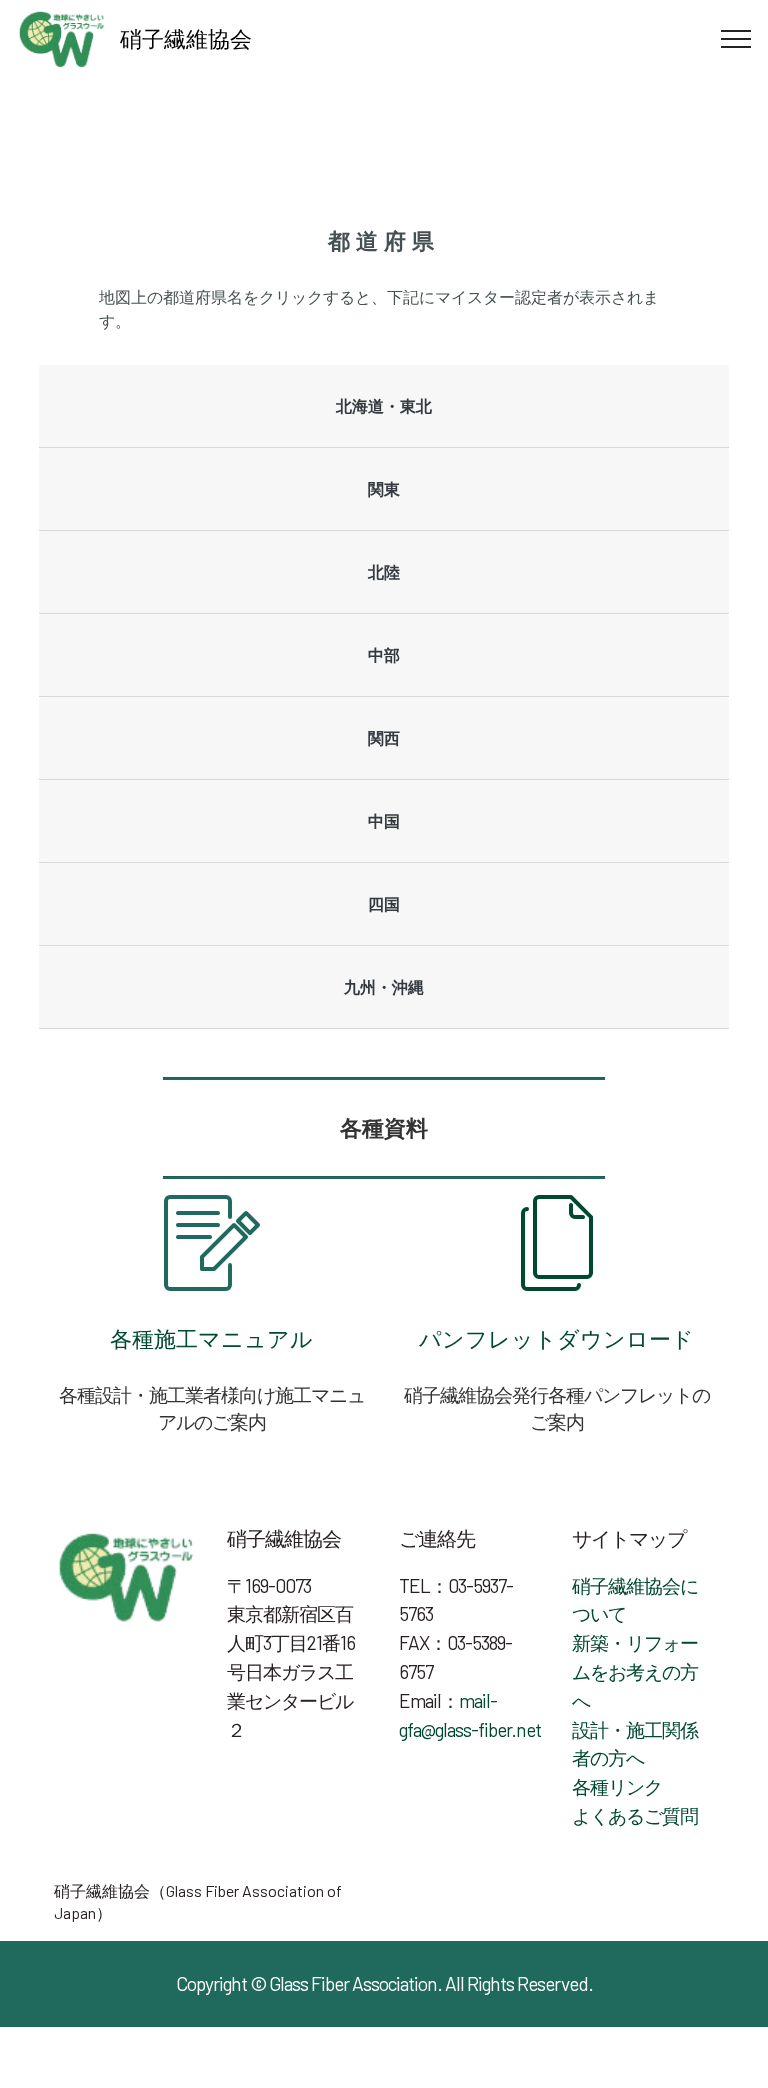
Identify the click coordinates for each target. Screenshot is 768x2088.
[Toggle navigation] (736, 39)
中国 (384, 820)
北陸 (384, 571)
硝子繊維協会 (186, 38)
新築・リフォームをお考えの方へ (635, 1671)
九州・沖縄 (384, 986)
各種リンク (617, 1786)
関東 (384, 488)
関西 (384, 737)
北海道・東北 (384, 405)
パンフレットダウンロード (556, 1338)
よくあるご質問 (635, 1815)
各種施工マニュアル (211, 1338)
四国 (384, 903)
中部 (384, 654)
